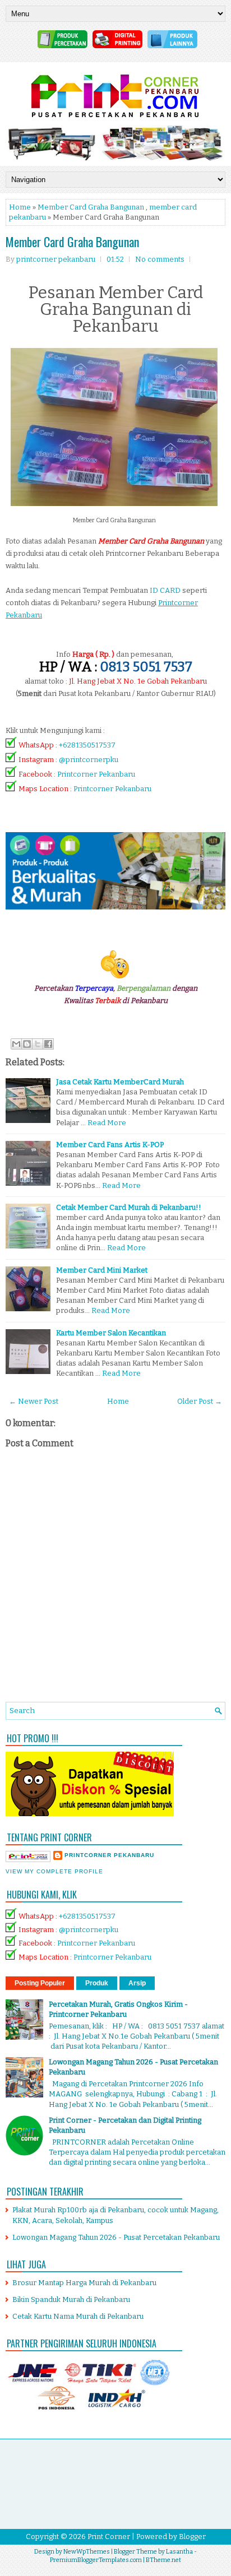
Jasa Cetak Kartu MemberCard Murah (120, 1082)
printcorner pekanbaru (109, 1855)
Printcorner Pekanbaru (96, 774)
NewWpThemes (87, 2552)
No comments (160, 259)
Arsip (137, 1983)
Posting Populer (40, 1983)
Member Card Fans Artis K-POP (110, 1145)
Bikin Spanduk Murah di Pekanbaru (71, 2299)
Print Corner (109, 2536)
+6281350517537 (87, 745)
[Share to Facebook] (48, 1044)
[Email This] (16, 1044)
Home (20, 207)
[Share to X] (38, 1044)
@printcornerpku (89, 760)
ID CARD (165, 590)
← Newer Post (34, 1401)
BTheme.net (163, 2560)
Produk (97, 1983)
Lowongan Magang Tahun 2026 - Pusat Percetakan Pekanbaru (116, 2237)
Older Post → (200, 1401)
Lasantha (179, 2552)
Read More (107, 1123)
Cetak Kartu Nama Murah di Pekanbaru (78, 2316)
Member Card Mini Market (102, 1270)
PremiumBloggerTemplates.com (96, 2560)
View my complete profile (54, 1871)
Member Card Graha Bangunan (91, 207)
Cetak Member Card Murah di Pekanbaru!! (129, 1207)
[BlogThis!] (27, 1044)
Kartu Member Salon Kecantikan (111, 1333)
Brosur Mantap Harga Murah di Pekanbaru (84, 2283)
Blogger (192, 2536)
